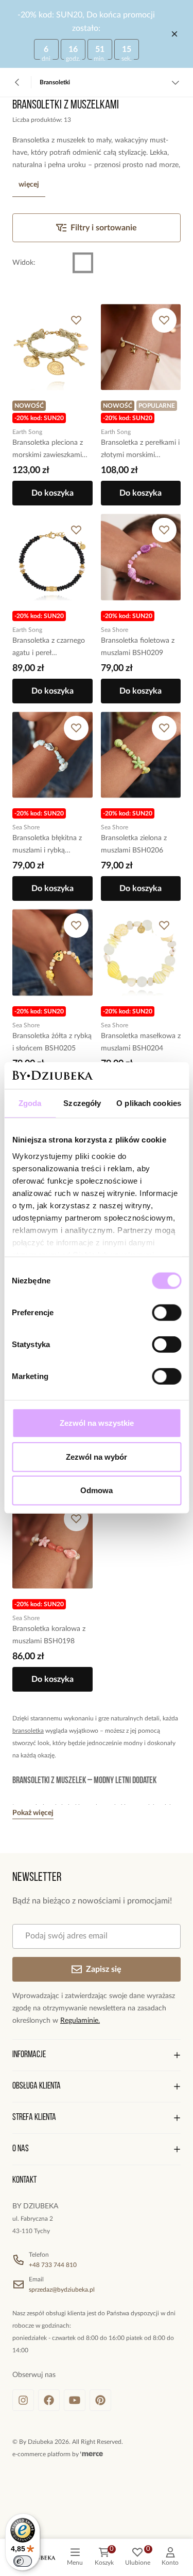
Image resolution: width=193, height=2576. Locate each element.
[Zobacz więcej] (176, 82)
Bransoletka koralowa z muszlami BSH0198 (49, 1635)
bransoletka (28, 1731)
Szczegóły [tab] (82, 1103)
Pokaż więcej (33, 1813)
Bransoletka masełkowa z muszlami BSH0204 (141, 1042)
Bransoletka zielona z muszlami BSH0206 (134, 844)
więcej (29, 185)
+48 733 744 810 (53, 2265)
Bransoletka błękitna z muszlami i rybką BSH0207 (47, 846)
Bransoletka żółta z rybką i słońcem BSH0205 (52, 1042)
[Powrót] (17, 82)
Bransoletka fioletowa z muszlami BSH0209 (138, 647)
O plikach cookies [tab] (149, 1103)
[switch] (166, 1313)
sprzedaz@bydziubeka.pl (62, 2290)
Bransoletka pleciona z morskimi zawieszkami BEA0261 (48, 450)
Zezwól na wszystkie (97, 1423)
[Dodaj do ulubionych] (76, 320)
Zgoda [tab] (30, 1103)
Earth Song (27, 432)
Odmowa (97, 1490)
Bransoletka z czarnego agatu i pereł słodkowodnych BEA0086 (49, 648)
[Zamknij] (174, 34)
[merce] (92, 2454)
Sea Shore (115, 630)
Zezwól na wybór (97, 1457)
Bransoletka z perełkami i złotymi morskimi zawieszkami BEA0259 (140, 450)
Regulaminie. (80, 2021)
